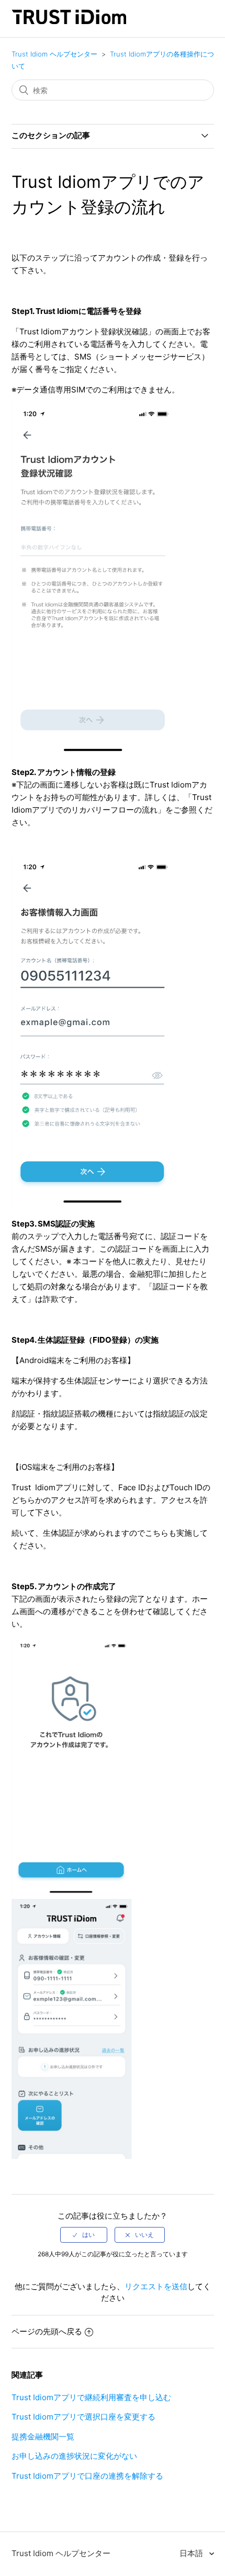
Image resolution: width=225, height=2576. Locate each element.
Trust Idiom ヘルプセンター (54, 54)
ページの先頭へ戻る (47, 2331)
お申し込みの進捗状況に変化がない (74, 2456)
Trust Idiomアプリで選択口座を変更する (83, 2417)
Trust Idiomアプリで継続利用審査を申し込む (91, 2397)
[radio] (84, 2235)
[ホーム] (69, 21)
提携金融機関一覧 (43, 2437)
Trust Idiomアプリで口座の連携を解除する (87, 2476)
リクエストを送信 (156, 2286)
